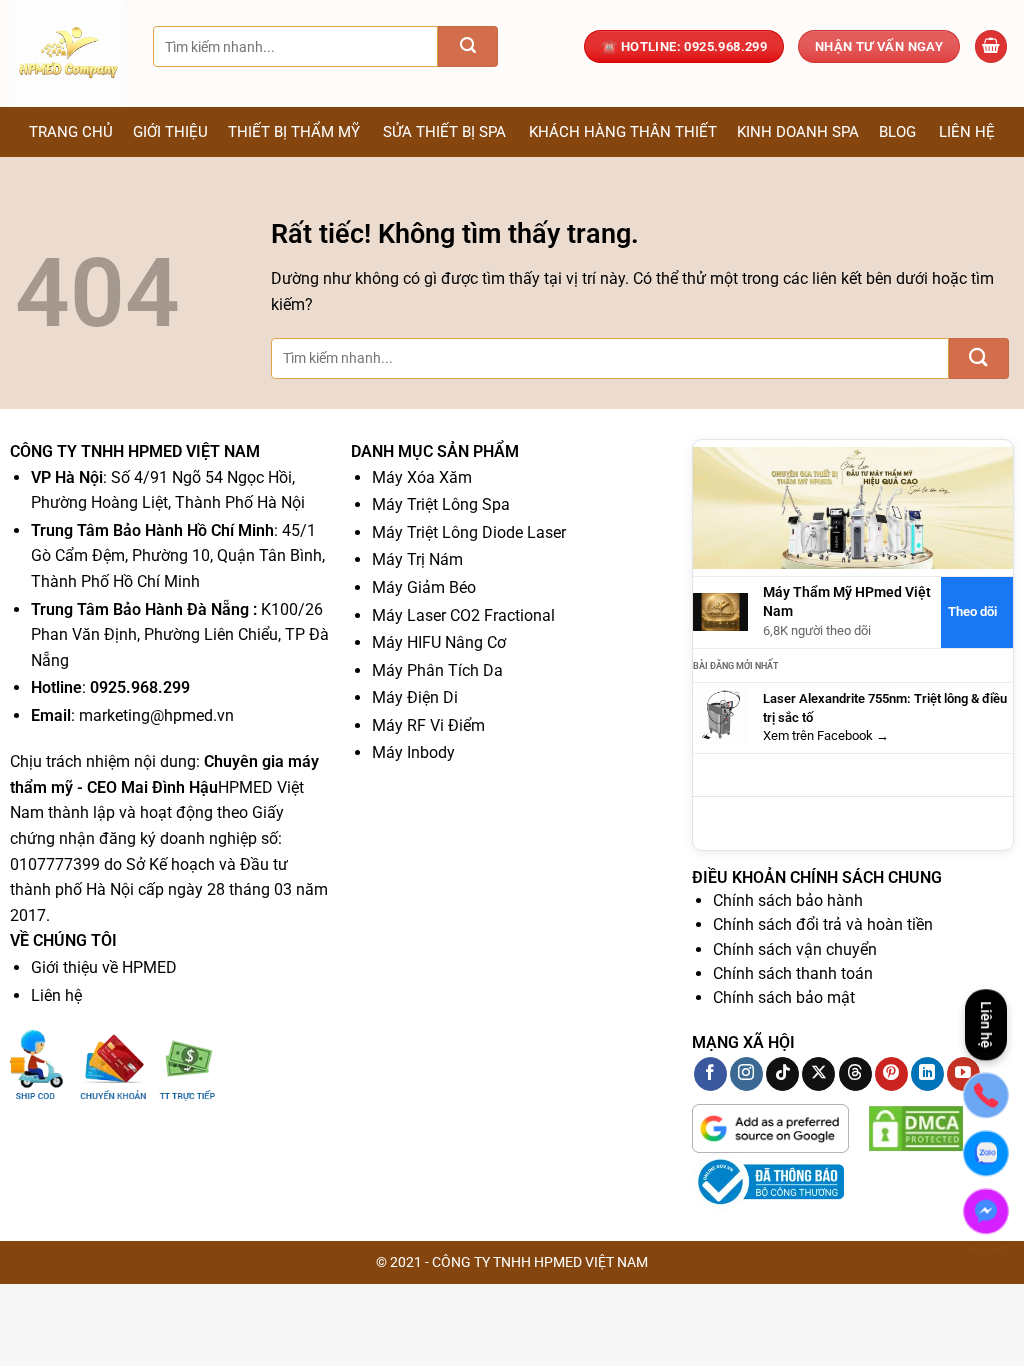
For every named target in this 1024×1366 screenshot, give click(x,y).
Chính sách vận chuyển (795, 949)
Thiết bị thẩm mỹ (294, 132)
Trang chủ (71, 132)
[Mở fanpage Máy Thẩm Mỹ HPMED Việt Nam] (853, 507)
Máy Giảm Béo (424, 587)
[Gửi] (468, 46)
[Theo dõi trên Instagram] (746, 1074)
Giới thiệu (170, 132)
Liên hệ (967, 132)
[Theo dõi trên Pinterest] (891, 1074)
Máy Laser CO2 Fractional (463, 615)
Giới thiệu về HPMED (104, 967)
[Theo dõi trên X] (818, 1074)
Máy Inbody (413, 752)
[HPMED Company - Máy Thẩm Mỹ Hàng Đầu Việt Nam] (69, 53)
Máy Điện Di (415, 697)
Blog (897, 132)
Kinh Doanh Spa (798, 132)
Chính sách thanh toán (793, 973)
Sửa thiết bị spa (444, 132)
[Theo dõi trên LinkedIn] (927, 1074)
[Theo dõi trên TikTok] (782, 1074)
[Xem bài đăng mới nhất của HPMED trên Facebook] (720, 717)
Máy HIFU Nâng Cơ (439, 642)
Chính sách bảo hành (788, 900)
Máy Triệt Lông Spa (441, 504)
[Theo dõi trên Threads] (855, 1074)
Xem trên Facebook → (826, 735)
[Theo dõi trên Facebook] (710, 1074)
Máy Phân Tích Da (437, 670)
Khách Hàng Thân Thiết (623, 132)
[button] (991, 46)
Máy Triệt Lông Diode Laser (469, 532)
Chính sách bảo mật (784, 997)
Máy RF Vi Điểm (428, 725)
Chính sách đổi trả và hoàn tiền (823, 924)
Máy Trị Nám (417, 559)
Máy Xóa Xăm (422, 477)
